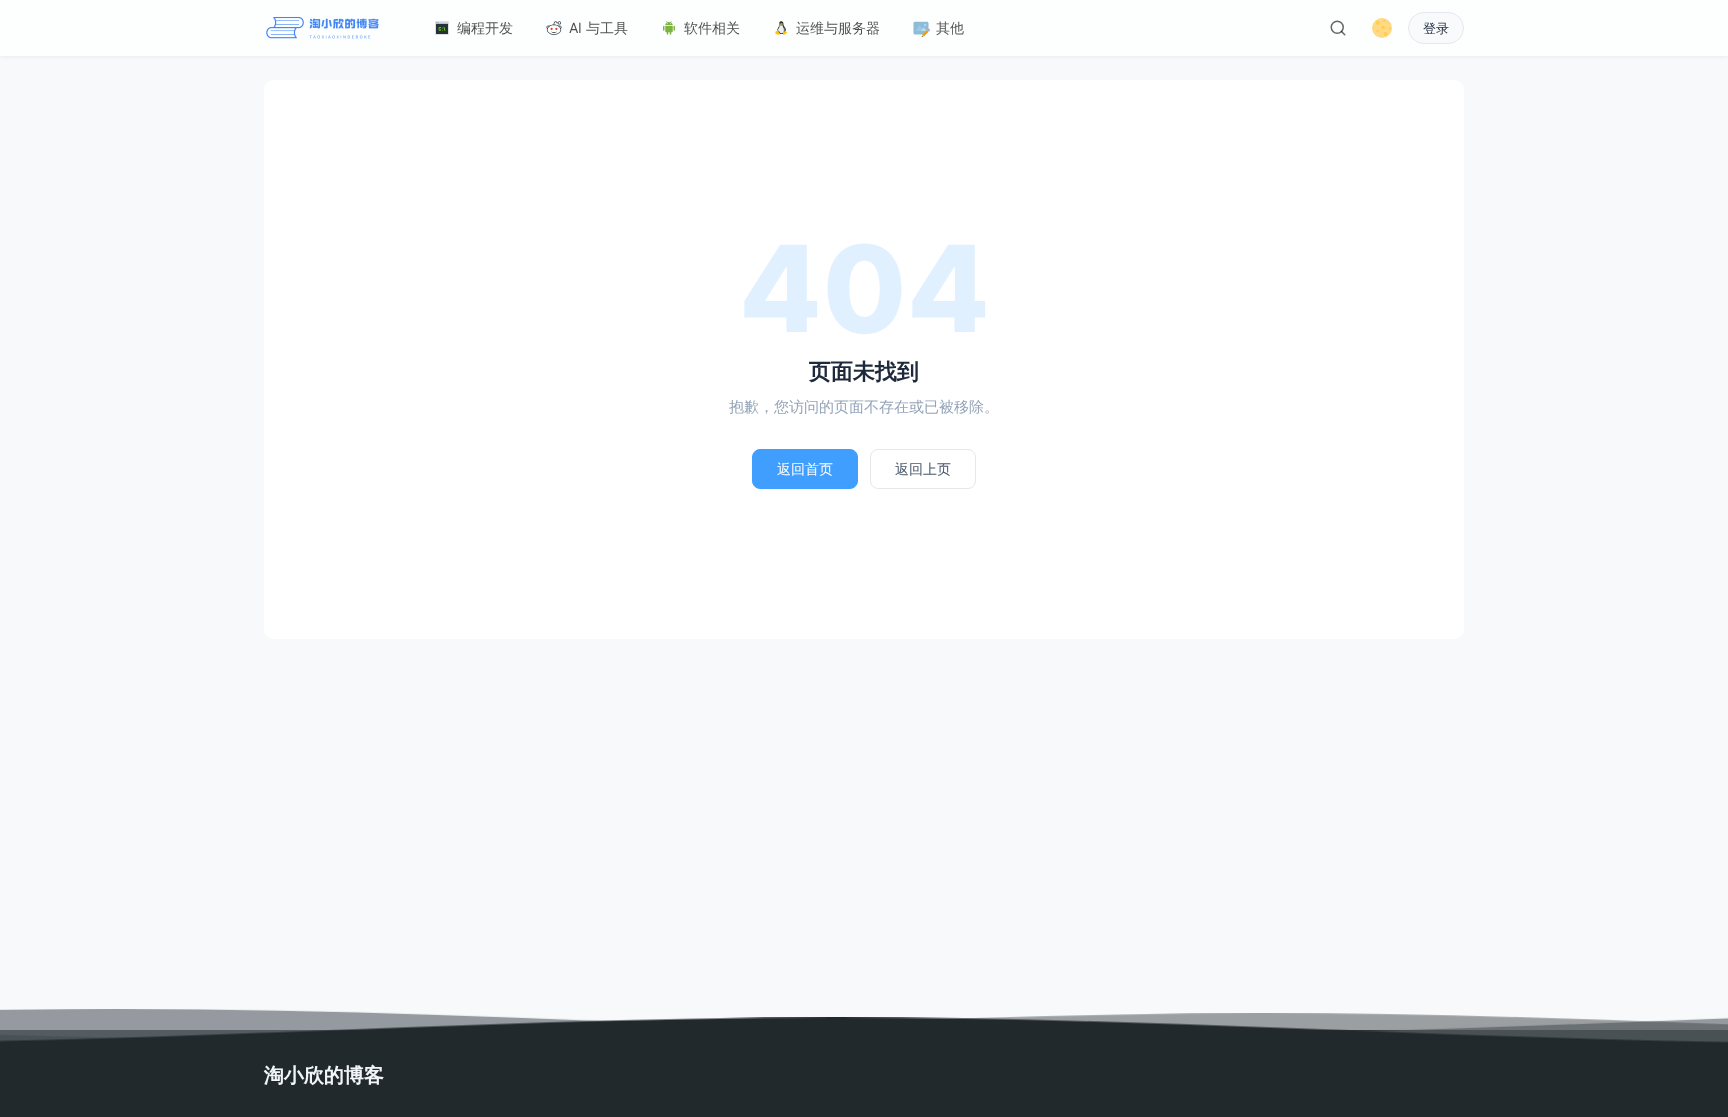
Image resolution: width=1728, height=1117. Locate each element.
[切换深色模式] (1382, 28)
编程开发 (485, 27)
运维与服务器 (838, 27)
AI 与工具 (598, 27)
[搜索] (1338, 28)
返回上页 (923, 468)
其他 (950, 27)
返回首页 (805, 468)
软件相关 (712, 27)
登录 (1436, 28)
